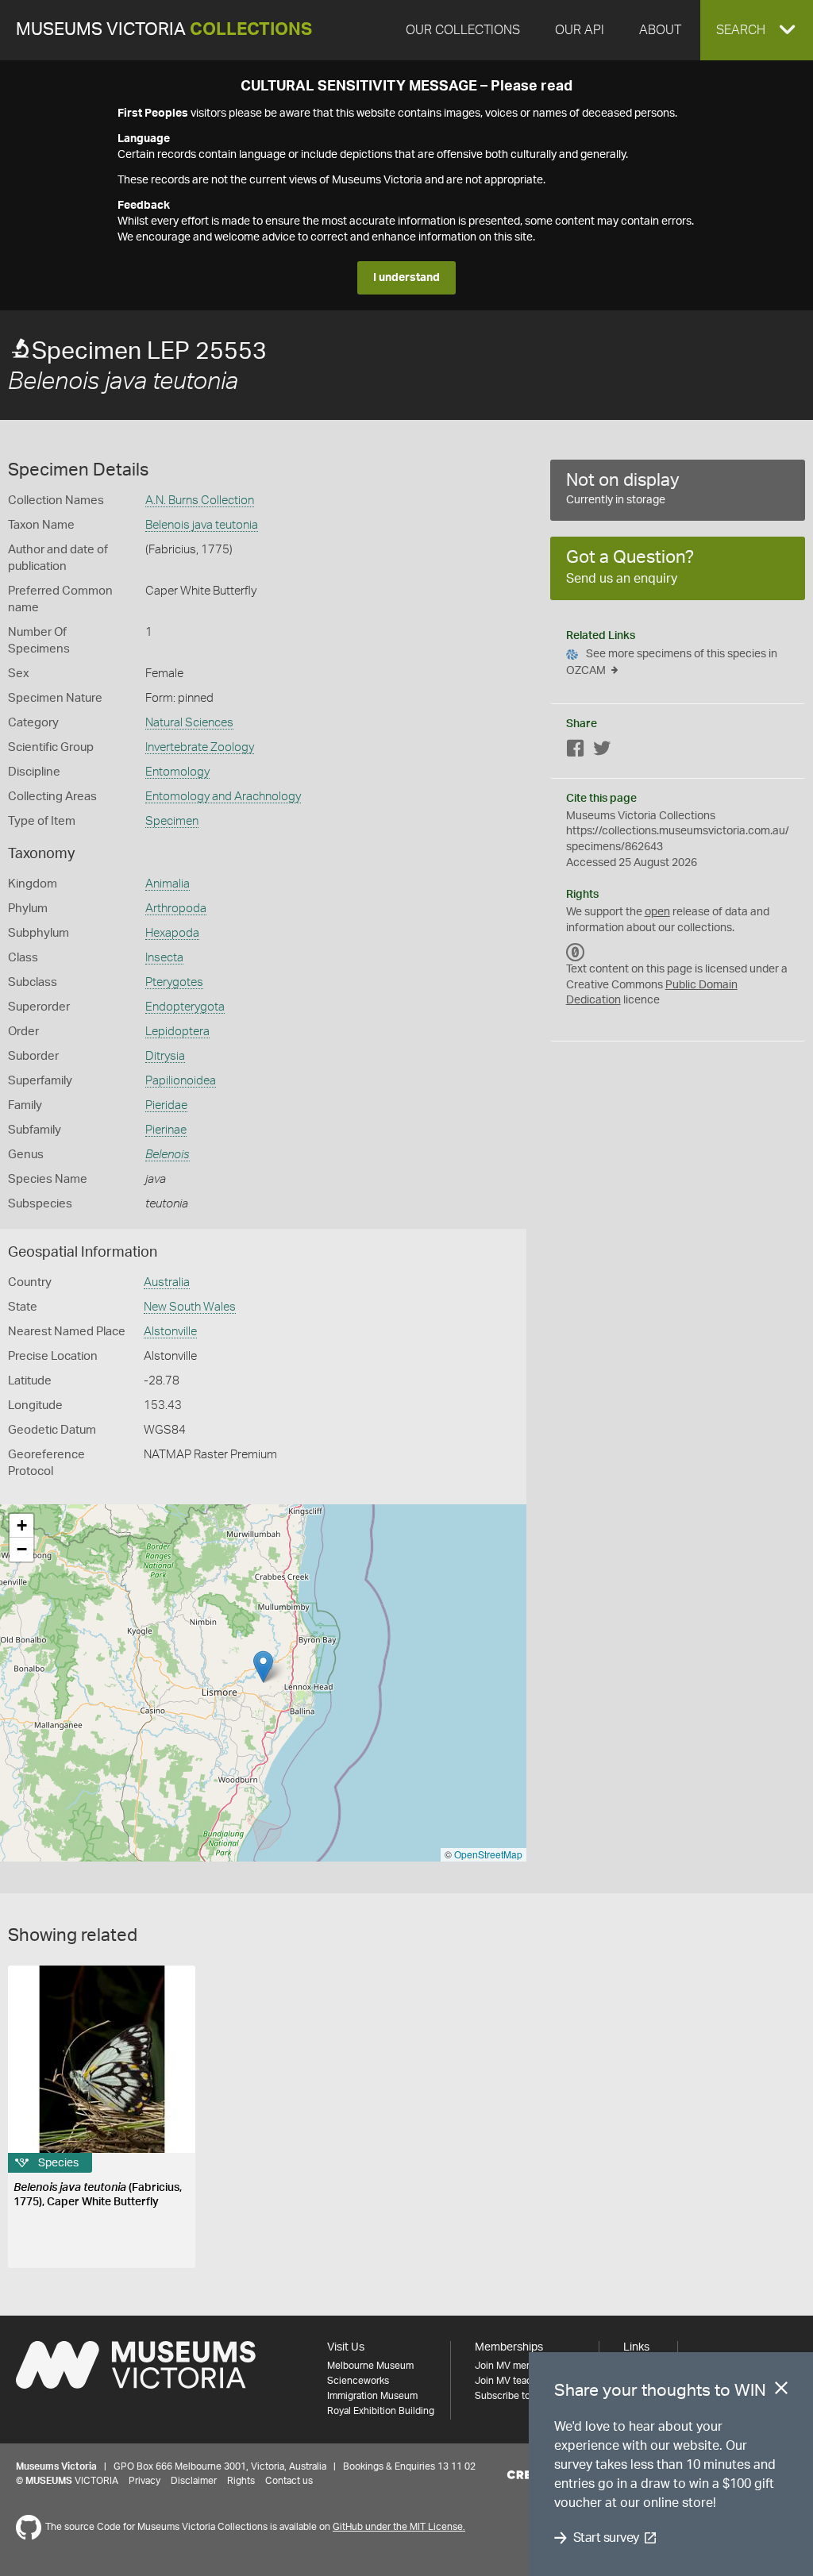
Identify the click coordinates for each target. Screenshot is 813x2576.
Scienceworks (358, 2381)
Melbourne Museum (370, 2366)
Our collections (463, 30)
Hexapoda (172, 933)
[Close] (781, 2391)
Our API (580, 30)
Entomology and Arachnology (223, 797)
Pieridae (166, 1105)
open (657, 912)
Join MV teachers (513, 2381)
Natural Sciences (189, 723)
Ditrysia (165, 1056)
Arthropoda (176, 909)
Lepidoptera (177, 1032)
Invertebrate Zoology (200, 747)
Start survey (606, 2538)
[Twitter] (602, 751)
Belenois (168, 1155)
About (660, 30)
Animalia (168, 884)
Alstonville (170, 1332)
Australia (167, 1282)
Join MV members (514, 2366)
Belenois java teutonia (202, 525)
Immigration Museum (372, 2396)
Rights (241, 2481)
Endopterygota (185, 1007)
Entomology (177, 772)
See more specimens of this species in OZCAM (672, 662)
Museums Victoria (164, 30)
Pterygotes (174, 982)
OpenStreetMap (488, 1854)
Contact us (289, 2481)
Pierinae (166, 1130)
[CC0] (576, 952)
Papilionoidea (181, 1081)
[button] (757, 30)
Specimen (172, 821)
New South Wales (190, 1307)
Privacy (144, 2481)
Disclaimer (194, 2481)
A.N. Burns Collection (200, 501)
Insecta (164, 958)
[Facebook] (576, 751)
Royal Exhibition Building (381, 2411)
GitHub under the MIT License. (399, 2527)
